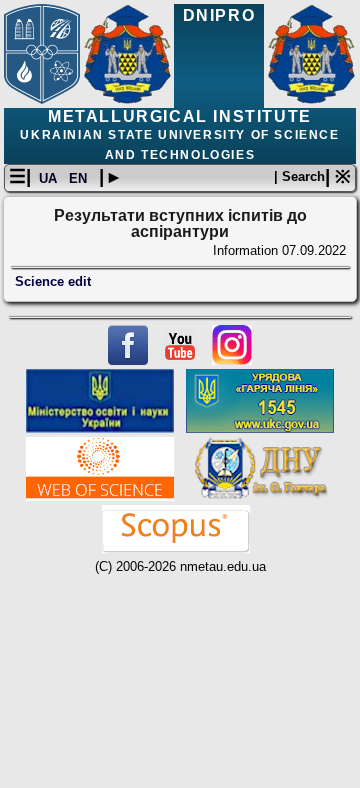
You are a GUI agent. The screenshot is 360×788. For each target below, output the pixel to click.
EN (80, 178)
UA (50, 178)
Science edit (53, 281)
